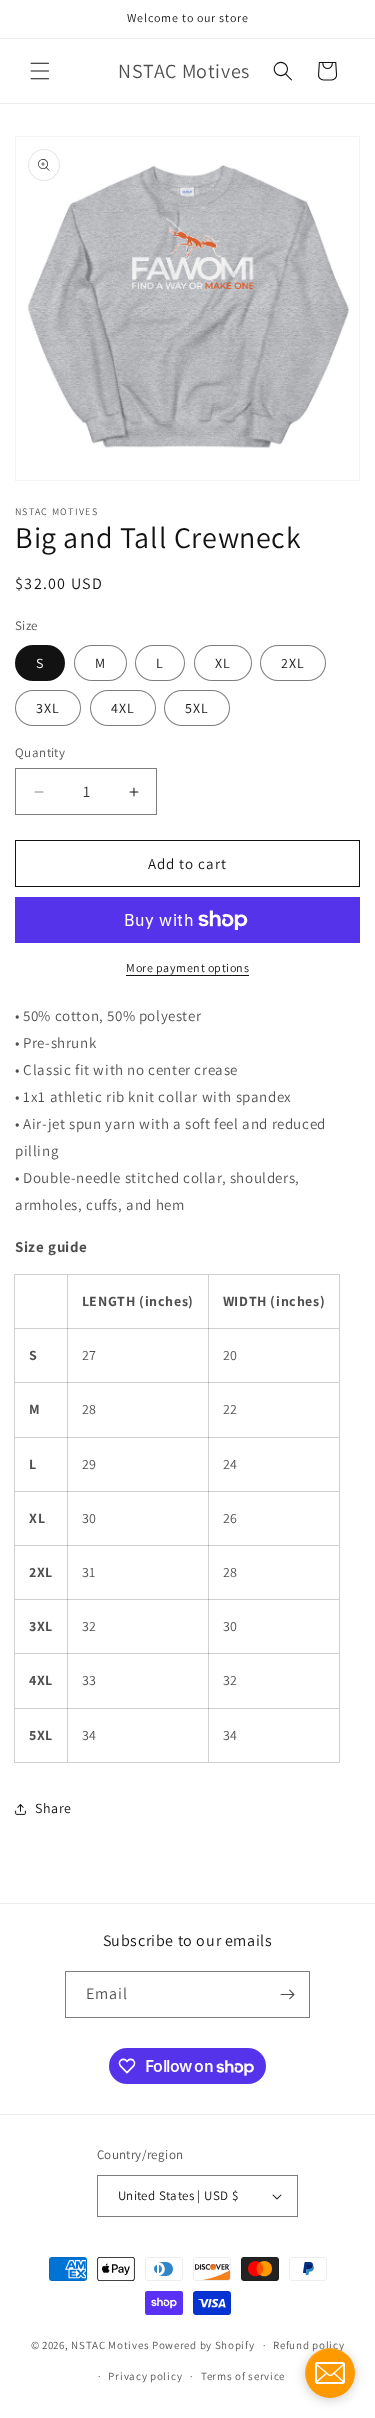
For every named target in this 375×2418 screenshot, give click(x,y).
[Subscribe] (287, 1994)
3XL (48, 708)
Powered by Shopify (203, 2345)
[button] (40, 71)
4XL (123, 708)
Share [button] (53, 1808)
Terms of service (243, 2376)
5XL (197, 708)
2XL (293, 663)
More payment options (187, 967)
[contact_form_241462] (330, 2373)
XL (223, 663)
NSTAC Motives (111, 2345)
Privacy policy (145, 2376)
